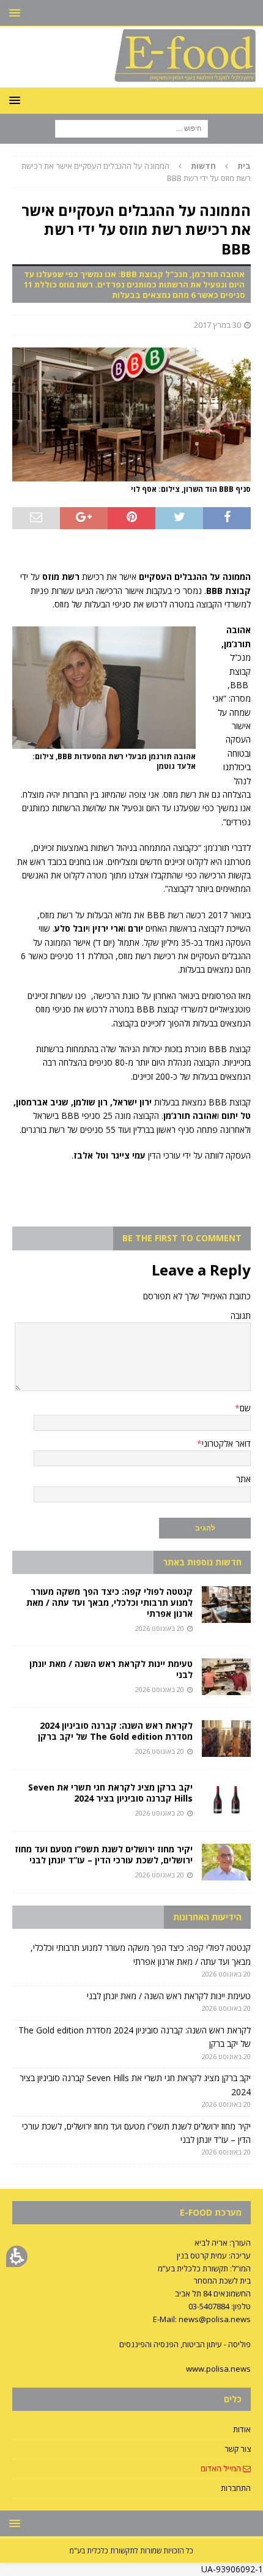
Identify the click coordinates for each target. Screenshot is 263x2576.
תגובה (241, 1316)
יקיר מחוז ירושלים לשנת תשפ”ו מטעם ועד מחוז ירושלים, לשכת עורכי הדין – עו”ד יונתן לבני (104, 1854)
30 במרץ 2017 (217, 325)
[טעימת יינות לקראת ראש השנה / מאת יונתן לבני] (226, 1677)
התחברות (236, 2488)
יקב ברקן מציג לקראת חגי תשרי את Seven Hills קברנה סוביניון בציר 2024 (110, 1793)
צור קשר (238, 2449)
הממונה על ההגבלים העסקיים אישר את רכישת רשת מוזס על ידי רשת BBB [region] (136, 172)
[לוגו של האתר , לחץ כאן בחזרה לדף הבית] (131, 80)
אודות (242, 2429)
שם (245, 1408)
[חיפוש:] (131, 128)
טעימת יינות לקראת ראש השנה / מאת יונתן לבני (111, 1669)
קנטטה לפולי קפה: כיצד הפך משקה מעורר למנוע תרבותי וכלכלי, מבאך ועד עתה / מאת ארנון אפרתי (109, 1602)
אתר (243, 1479)
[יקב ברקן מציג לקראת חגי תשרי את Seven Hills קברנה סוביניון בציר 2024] (226, 1800)
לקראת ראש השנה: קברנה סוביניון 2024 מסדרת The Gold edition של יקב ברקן (115, 1731)
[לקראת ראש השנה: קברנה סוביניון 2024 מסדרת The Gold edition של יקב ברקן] (226, 1739)
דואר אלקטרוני (226, 1443)
